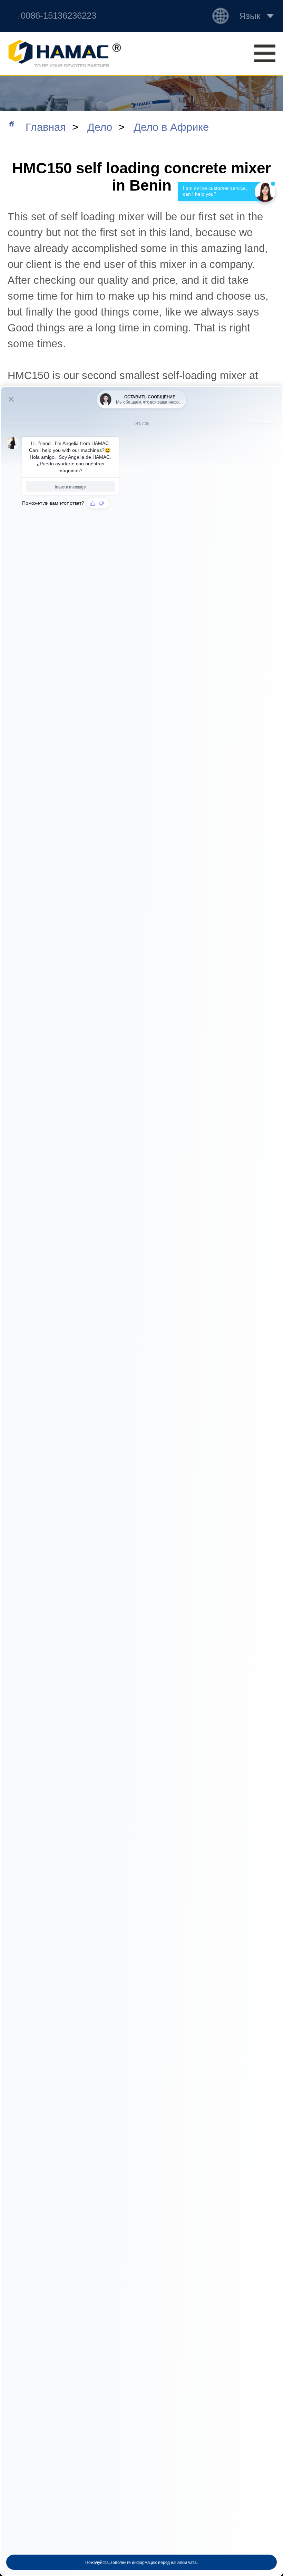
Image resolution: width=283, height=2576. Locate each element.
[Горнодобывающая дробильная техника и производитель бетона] (64, 54)
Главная (46, 127)
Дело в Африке (171, 127)
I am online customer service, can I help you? (216, 191)
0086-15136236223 (58, 16)
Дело (100, 127)
